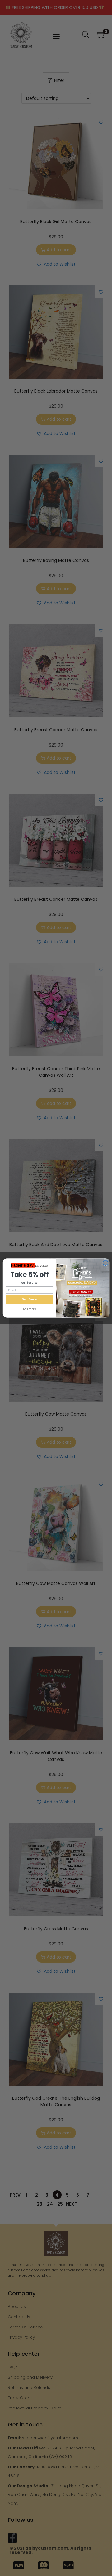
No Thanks (29, 1309)
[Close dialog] (106, 1263)
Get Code (29, 1299)
